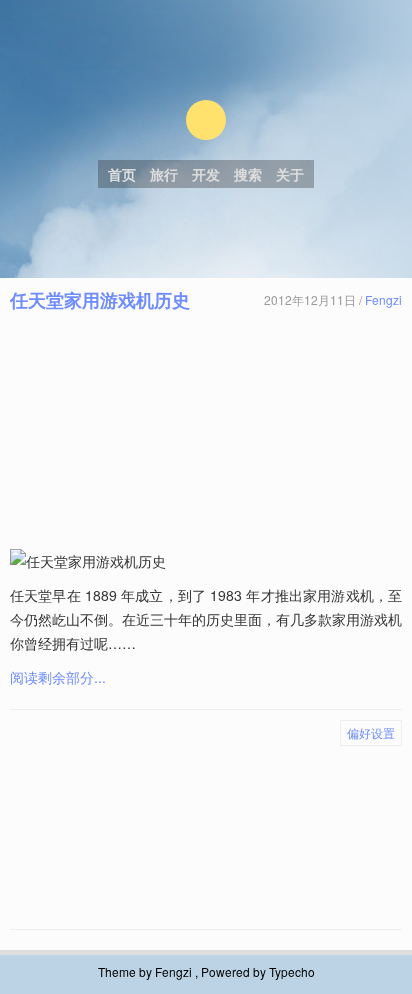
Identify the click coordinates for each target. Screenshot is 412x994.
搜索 (248, 174)
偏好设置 (371, 732)
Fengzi (383, 299)
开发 (206, 174)
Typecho (292, 971)
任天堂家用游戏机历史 (100, 300)
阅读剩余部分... (58, 677)
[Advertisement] (206, 430)
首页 (122, 174)
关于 (290, 174)
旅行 (164, 174)
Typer (206, 120)
